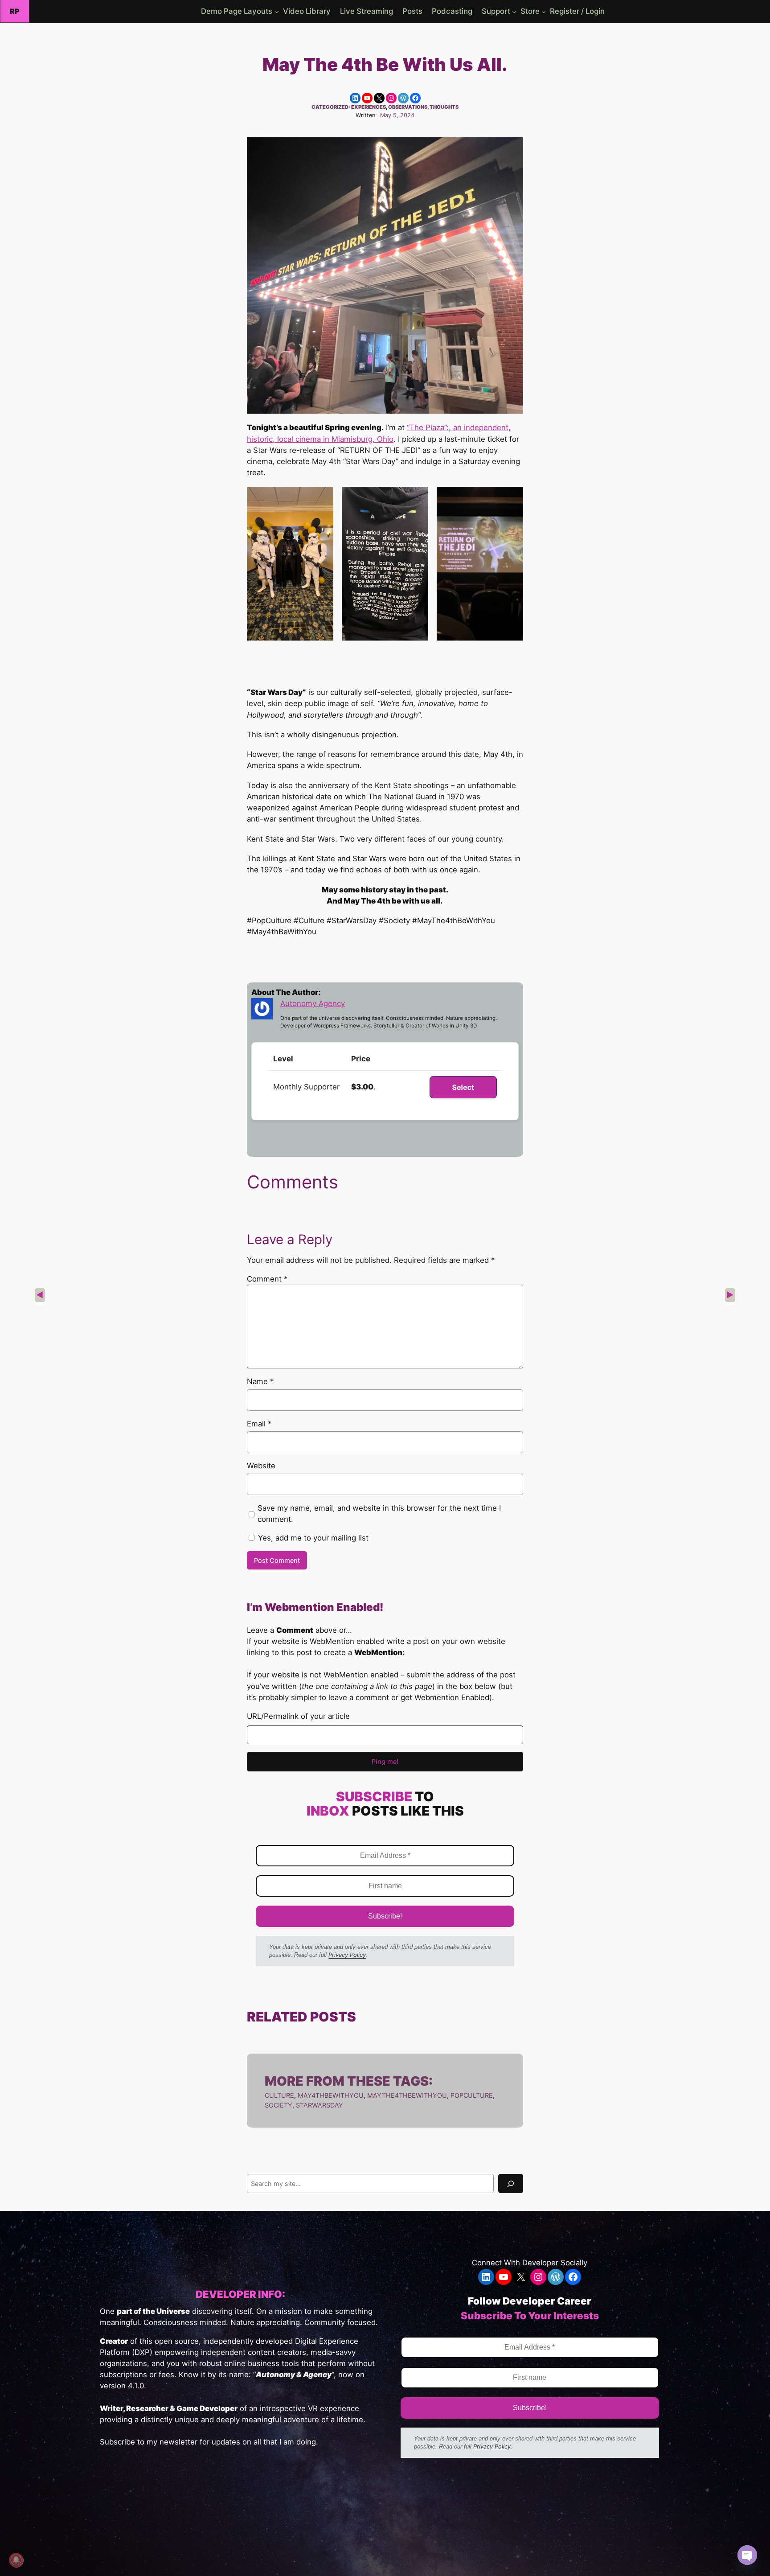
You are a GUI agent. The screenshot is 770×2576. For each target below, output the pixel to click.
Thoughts (444, 107)
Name (260, 1381)
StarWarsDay (319, 2105)
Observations (408, 107)
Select (463, 1087)
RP (15, 11)
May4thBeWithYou (331, 2095)
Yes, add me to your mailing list (312, 1538)
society (279, 2105)
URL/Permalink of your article (298, 1716)
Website (261, 1466)
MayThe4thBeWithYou (407, 2095)
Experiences (369, 107)
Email (259, 1424)
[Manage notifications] (16, 2560)
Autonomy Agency (313, 1003)
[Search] (511, 2184)
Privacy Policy (347, 1955)
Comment (267, 1279)
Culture (279, 2095)
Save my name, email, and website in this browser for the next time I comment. (379, 1514)
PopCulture (472, 2095)
